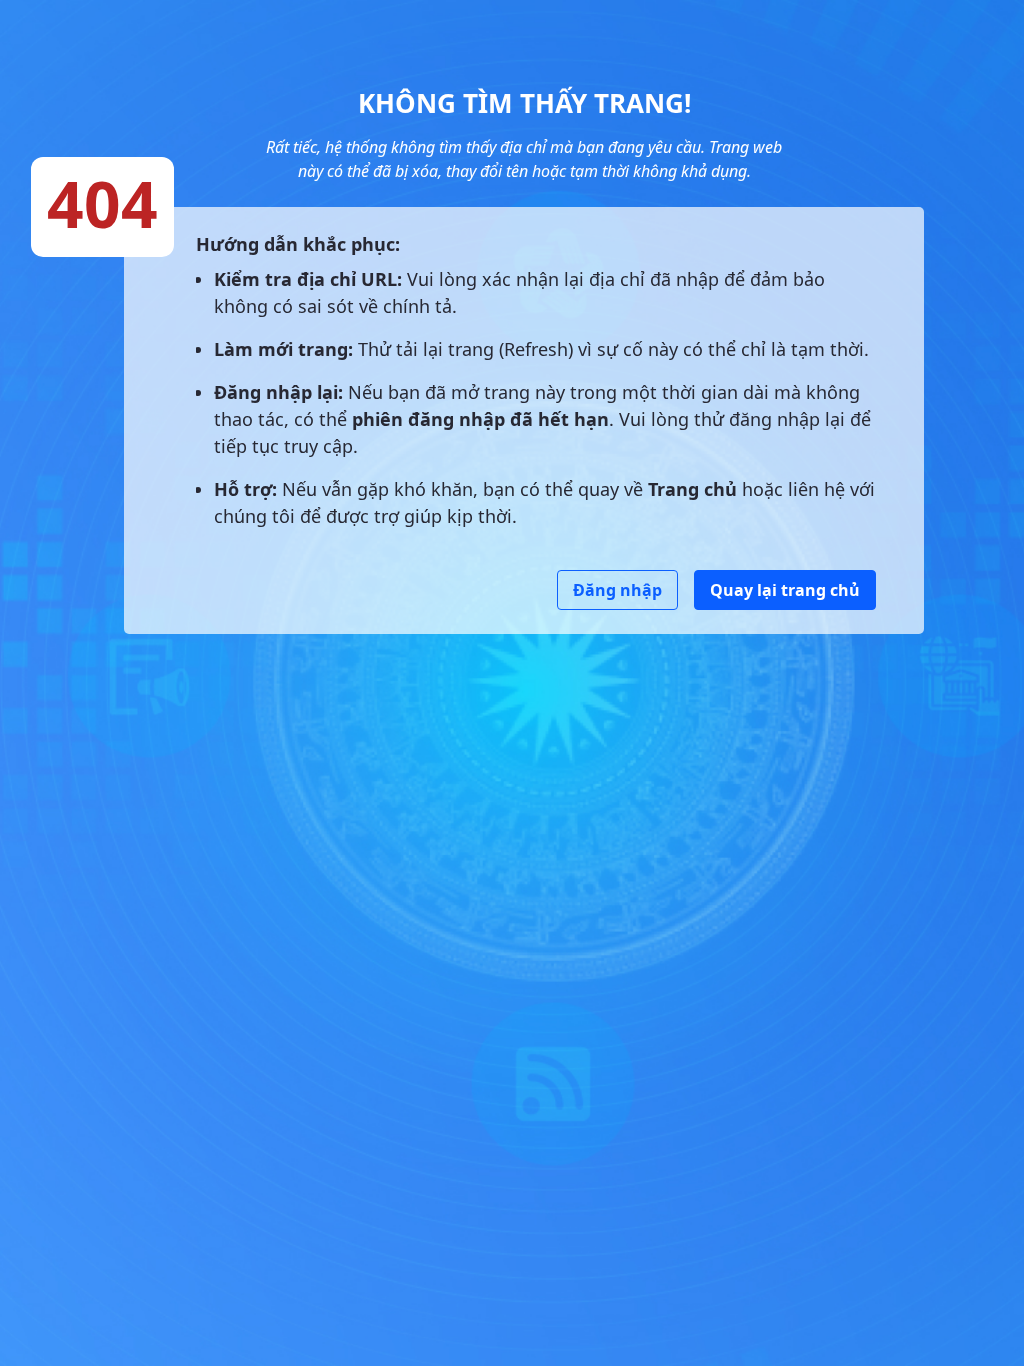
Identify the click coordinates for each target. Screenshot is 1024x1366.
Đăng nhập (617, 590)
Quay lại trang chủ (785, 590)
